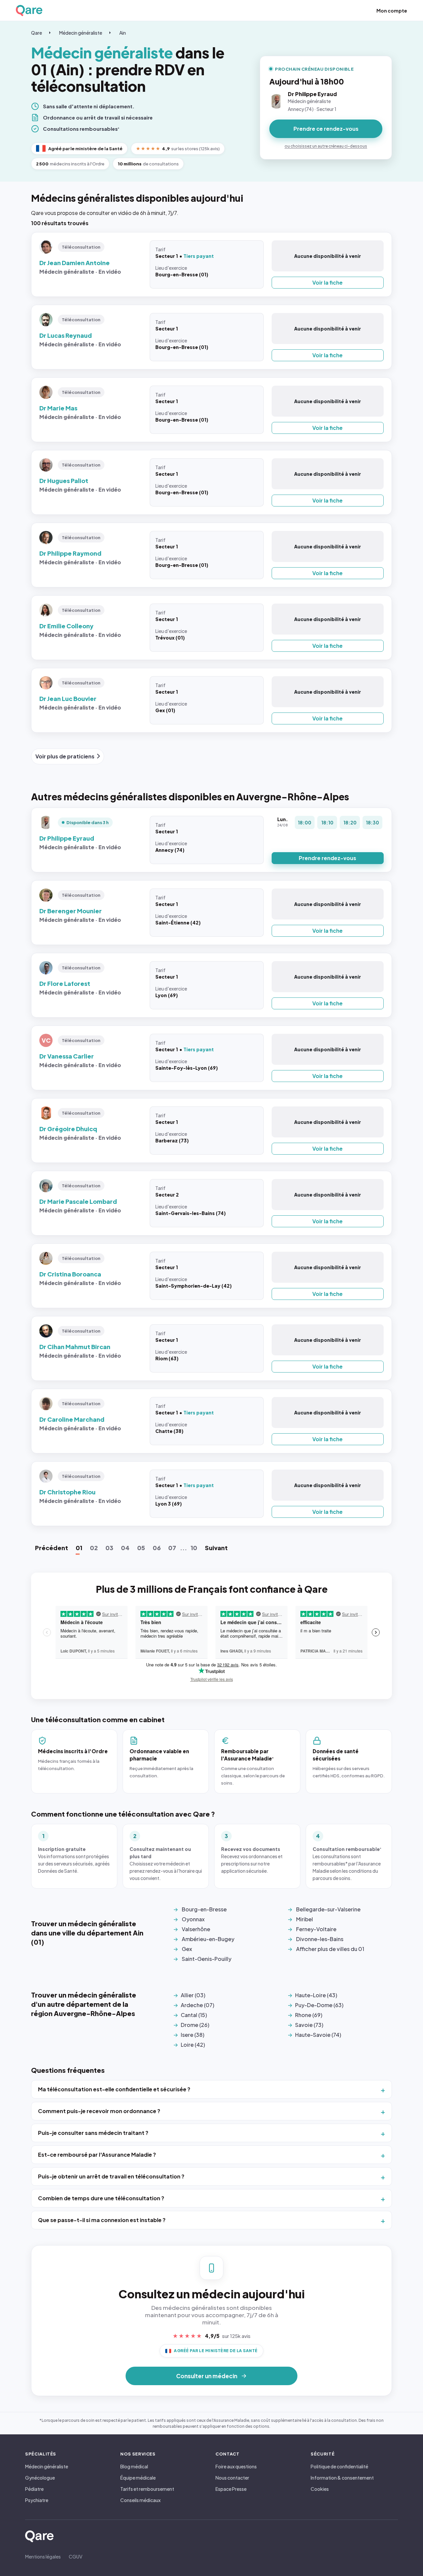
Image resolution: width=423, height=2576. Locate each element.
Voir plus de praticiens (65, 756)
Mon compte (392, 11)
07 (172, 1548)
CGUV (76, 2557)
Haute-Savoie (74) (318, 2035)
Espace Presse (231, 2489)
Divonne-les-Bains (320, 1939)
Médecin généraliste (81, 33)
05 (141, 1548)
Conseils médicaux (140, 2500)
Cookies (320, 2489)
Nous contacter (232, 2478)
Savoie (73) (309, 2025)
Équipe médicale (138, 2478)
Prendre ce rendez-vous (326, 129)
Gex (187, 1949)
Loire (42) (193, 2045)
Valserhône (196, 1929)
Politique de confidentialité (339, 2466)
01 (79, 1548)
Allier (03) (193, 1995)
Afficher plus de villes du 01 (330, 1949)
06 (157, 1548)
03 (109, 1548)
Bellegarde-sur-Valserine (328, 1909)
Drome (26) (195, 2025)
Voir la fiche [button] (327, 282)
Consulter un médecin (207, 2376)
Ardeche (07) (197, 2005)
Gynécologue (40, 2478)
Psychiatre (37, 2500)
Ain (123, 33)
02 (94, 1548)
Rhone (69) (309, 2015)
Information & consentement (342, 2478)
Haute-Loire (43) (316, 1995)
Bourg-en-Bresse (204, 1909)
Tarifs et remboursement (147, 2489)
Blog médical (134, 2466)
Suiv (216, 1548)
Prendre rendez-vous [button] (327, 858)
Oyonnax (193, 1919)
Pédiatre (34, 2489)
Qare (37, 33)
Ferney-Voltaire (316, 1929)
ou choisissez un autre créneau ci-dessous (326, 146)
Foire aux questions (236, 2466)
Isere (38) (192, 2035)
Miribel (305, 1919)
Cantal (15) (194, 2015)
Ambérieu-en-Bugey (208, 1939)
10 (194, 1548)
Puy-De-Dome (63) (319, 2005)
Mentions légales (43, 2557)
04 (125, 1548)
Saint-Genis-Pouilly (207, 1959)
